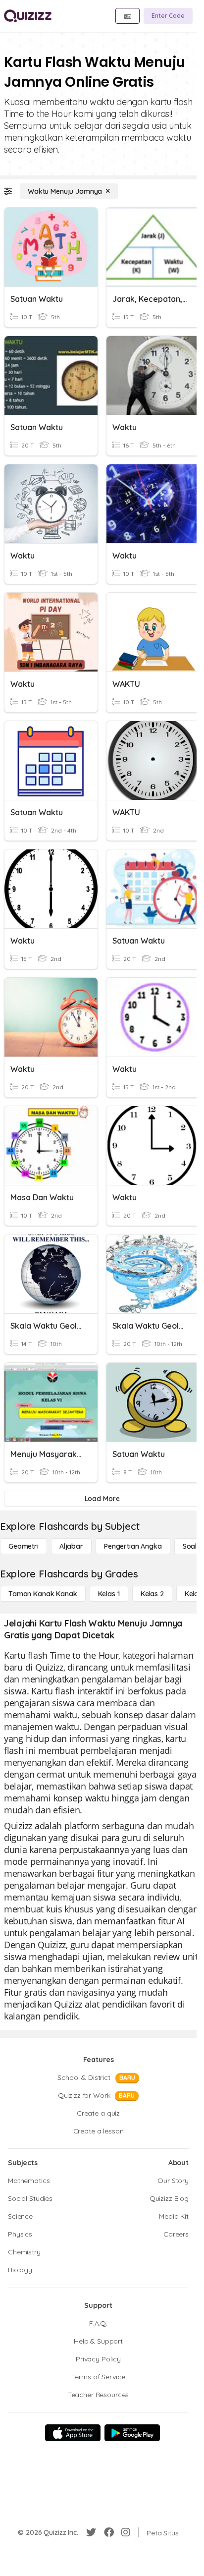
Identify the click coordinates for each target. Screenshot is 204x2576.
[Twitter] (91, 2532)
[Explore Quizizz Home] (28, 16)
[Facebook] (109, 2532)
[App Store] (73, 2433)
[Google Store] (132, 2433)
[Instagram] (126, 2532)
